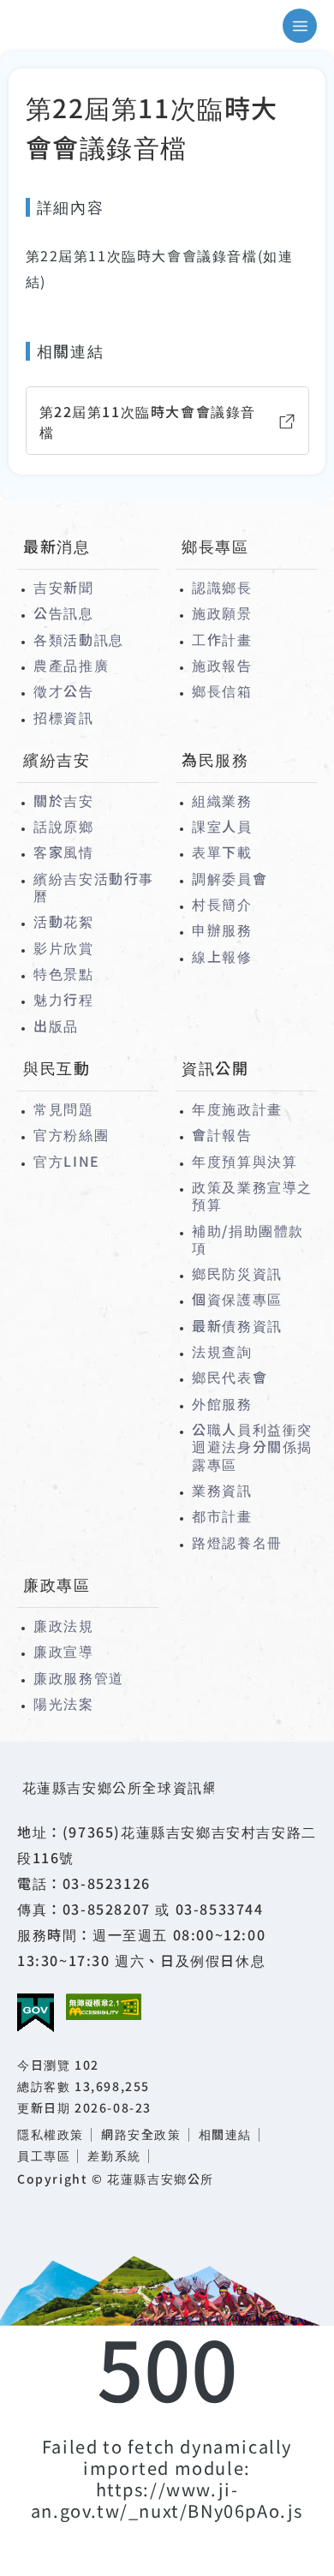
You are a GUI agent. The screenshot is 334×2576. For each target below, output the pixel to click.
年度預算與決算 (245, 1161)
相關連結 (225, 2134)
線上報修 (222, 956)
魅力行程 (63, 999)
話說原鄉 (63, 826)
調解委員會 (230, 878)
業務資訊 (222, 1490)
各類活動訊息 (79, 639)
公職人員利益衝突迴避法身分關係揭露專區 (252, 1446)
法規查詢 (222, 1351)
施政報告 (222, 665)
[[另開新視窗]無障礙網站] (104, 2007)
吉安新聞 (63, 587)
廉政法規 (63, 1625)
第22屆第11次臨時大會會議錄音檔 (148, 421)
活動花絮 (63, 921)
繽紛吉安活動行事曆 (94, 887)
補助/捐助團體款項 (248, 1239)
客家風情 (63, 852)
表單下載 (222, 852)
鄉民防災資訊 (237, 1273)
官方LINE (67, 1161)
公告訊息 (63, 613)
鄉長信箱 (222, 690)
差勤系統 (114, 2156)
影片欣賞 (63, 947)
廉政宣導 (63, 1651)
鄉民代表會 (230, 1377)
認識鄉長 (222, 587)
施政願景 (222, 613)
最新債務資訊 (237, 1325)
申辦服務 (222, 929)
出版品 (56, 1025)
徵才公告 (63, 690)
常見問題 (63, 1109)
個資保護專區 (237, 1299)
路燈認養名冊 (237, 1542)
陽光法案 (63, 1703)
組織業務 (222, 800)
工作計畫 (222, 639)
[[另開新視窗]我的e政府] (36, 2013)
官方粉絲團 (71, 1134)
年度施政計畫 (237, 1109)
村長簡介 (222, 904)
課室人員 (222, 826)
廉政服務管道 (79, 1677)
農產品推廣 (71, 665)
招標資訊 (63, 717)
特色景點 (63, 973)
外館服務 (222, 1403)
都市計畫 (222, 1515)
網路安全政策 (141, 2134)
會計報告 (222, 1134)
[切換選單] (300, 26)
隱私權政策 (51, 2134)
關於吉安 (63, 800)
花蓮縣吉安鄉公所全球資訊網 (89, 26)
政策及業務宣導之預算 (252, 1195)
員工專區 (44, 2156)
